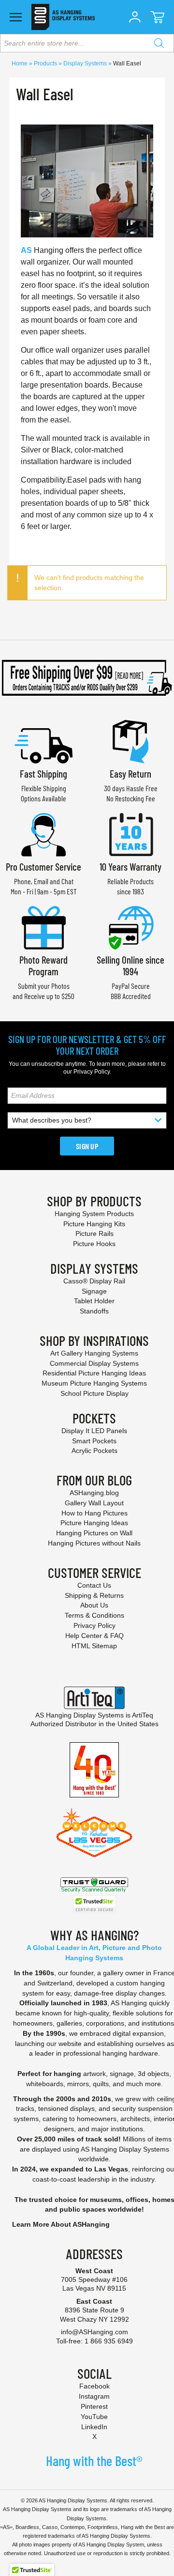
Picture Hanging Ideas (94, 1523)
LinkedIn (94, 2427)
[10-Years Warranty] (130, 834)
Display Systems (86, 63)
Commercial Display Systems (94, 1363)
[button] (135, 17)
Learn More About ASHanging (61, 2224)
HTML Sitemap (94, 1646)
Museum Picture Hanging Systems (94, 1383)
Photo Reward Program (43, 965)
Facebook (94, 2386)
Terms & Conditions (94, 1615)
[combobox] (87, 43)
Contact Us (94, 1585)
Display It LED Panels (94, 1431)
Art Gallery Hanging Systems (94, 1353)
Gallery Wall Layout (94, 1503)
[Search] (159, 43)
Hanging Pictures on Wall (94, 1533)
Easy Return (130, 773)
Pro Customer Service (43, 866)
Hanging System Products (94, 1214)
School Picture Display (94, 1393)
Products (46, 63)
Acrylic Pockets (94, 1451)
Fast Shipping (43, 773)
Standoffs (94, 1311)
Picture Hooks (94, 1244)
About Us (94, 1605)
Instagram (94, 2396)
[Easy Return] (130, 741)
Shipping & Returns (94, 1595)
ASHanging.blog (94, 1493)
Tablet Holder (94, 1301)
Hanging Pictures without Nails (94, 1543)
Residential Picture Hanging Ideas (94, 1373)
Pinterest (94, 2406)
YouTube (94, 2417)
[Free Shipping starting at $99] (87, 678)
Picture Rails (94, 1233)
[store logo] (63, 17)
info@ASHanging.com (94, 2332)
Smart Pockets (94, 1441)
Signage (94, 1291)
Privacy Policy (92, 1072)
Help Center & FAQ (94, 1636)
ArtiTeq (143, 1715)
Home (20, 63)
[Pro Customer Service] (43, 834)
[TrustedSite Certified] (94, 1904)
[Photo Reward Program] (43, 927)
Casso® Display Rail (94, 1281)
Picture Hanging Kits (94, 1224)
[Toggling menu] (16, 17)
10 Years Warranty (130, 866)
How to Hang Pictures (94, 1513)
